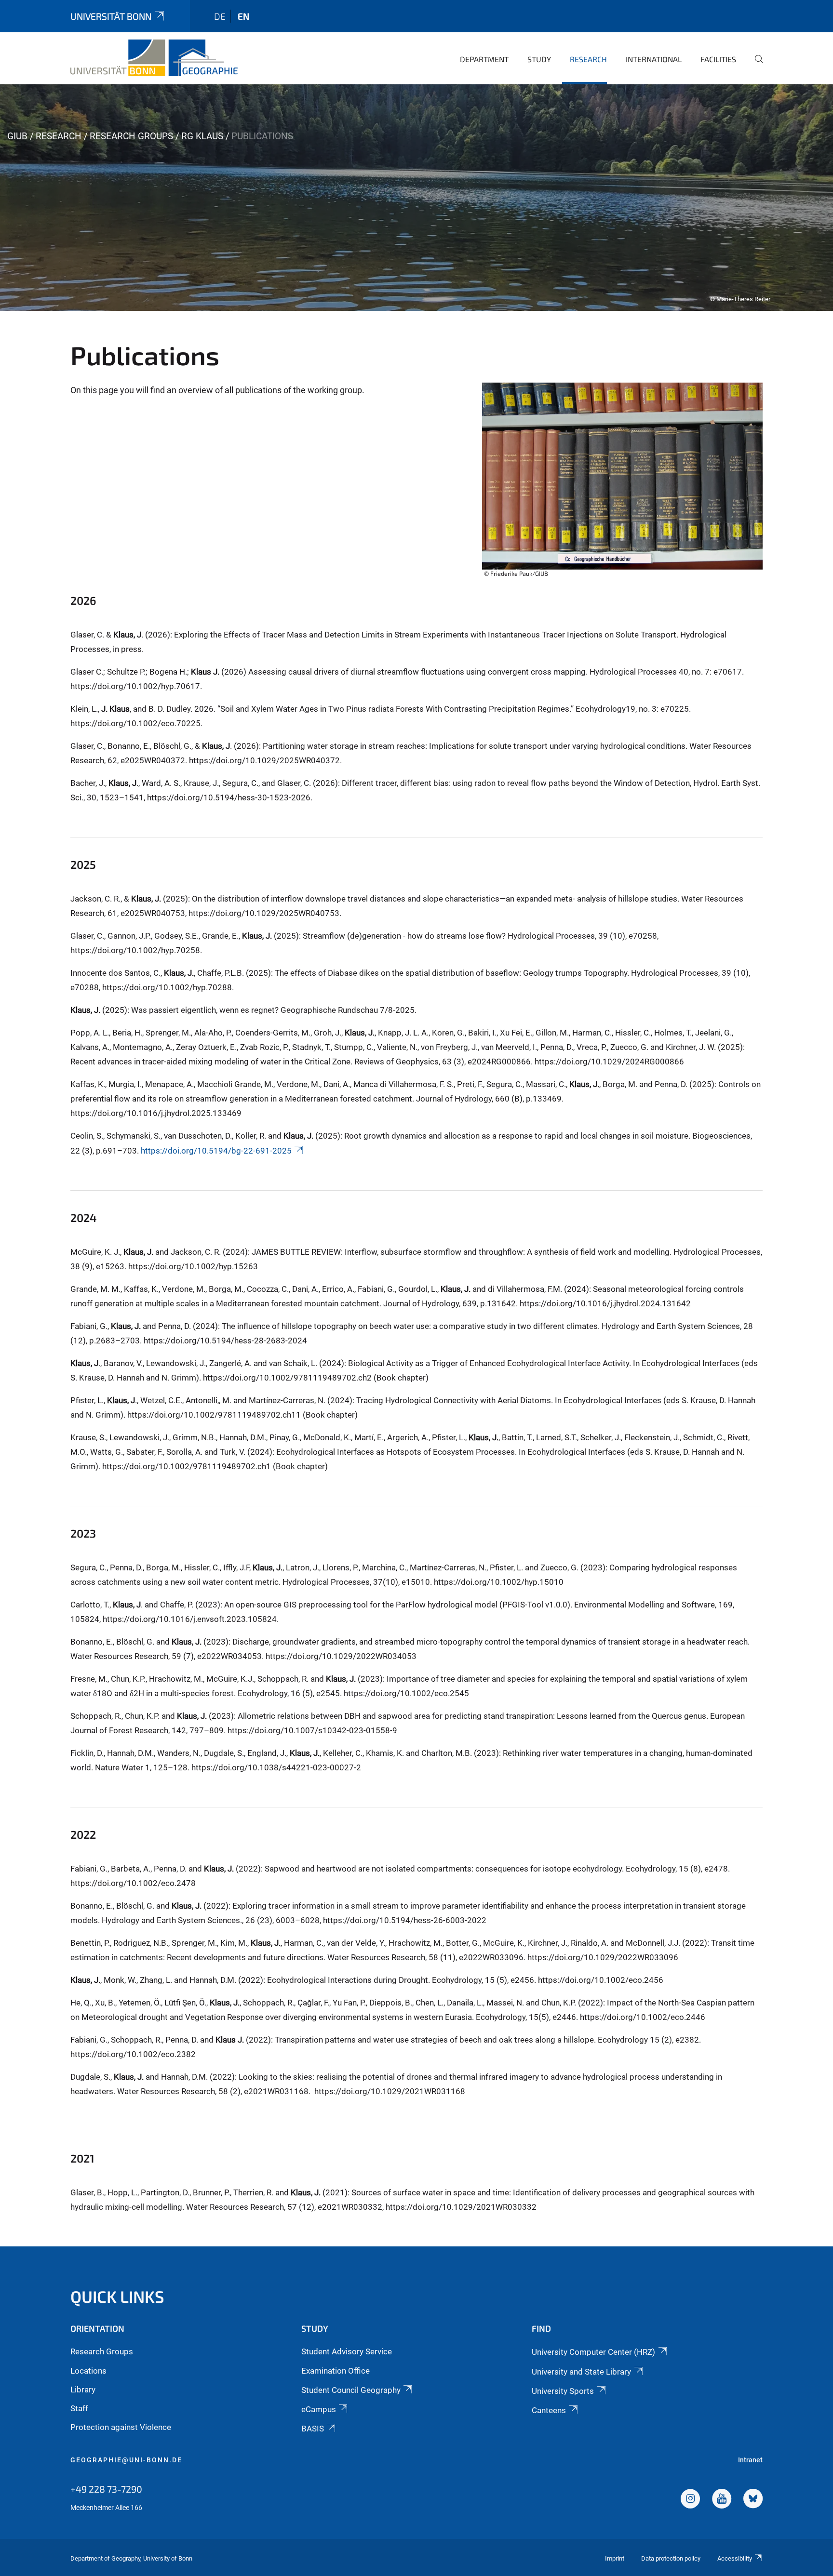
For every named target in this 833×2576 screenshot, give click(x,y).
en (243, 16)
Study (539, 59)
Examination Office (336, 2371)
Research (588, 59)
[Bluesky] (753, 2500)
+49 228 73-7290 (106, 2489)
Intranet (750, 2460)
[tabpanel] (416, 198)
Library (83, 2390)
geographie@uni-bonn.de (126, 2460)
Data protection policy (671, 2558)
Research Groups (131, 136)
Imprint (615, 2558)
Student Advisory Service (347, 2351)
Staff (79, 2408)
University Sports (563, 2391)
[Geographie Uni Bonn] (154, 58)
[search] (755, 66)
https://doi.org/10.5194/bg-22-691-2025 (216, 1151)
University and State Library (581, 2372)
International (654, 59)
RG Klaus (202, 136)
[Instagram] (690, 2500)
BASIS (313, 2429)
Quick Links (117, 2296)
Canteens (549, 2410)
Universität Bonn (111, 16)
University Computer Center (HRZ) (593, 2352)
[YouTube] (722, 2500)
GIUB (17, 136)
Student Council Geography (351, 2390)
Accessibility (735, 2558)
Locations (88, 2371)
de (220, 16)
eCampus (319, 2409)
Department (484, 59)
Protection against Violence (121, 2427)
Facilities (718, 59)
